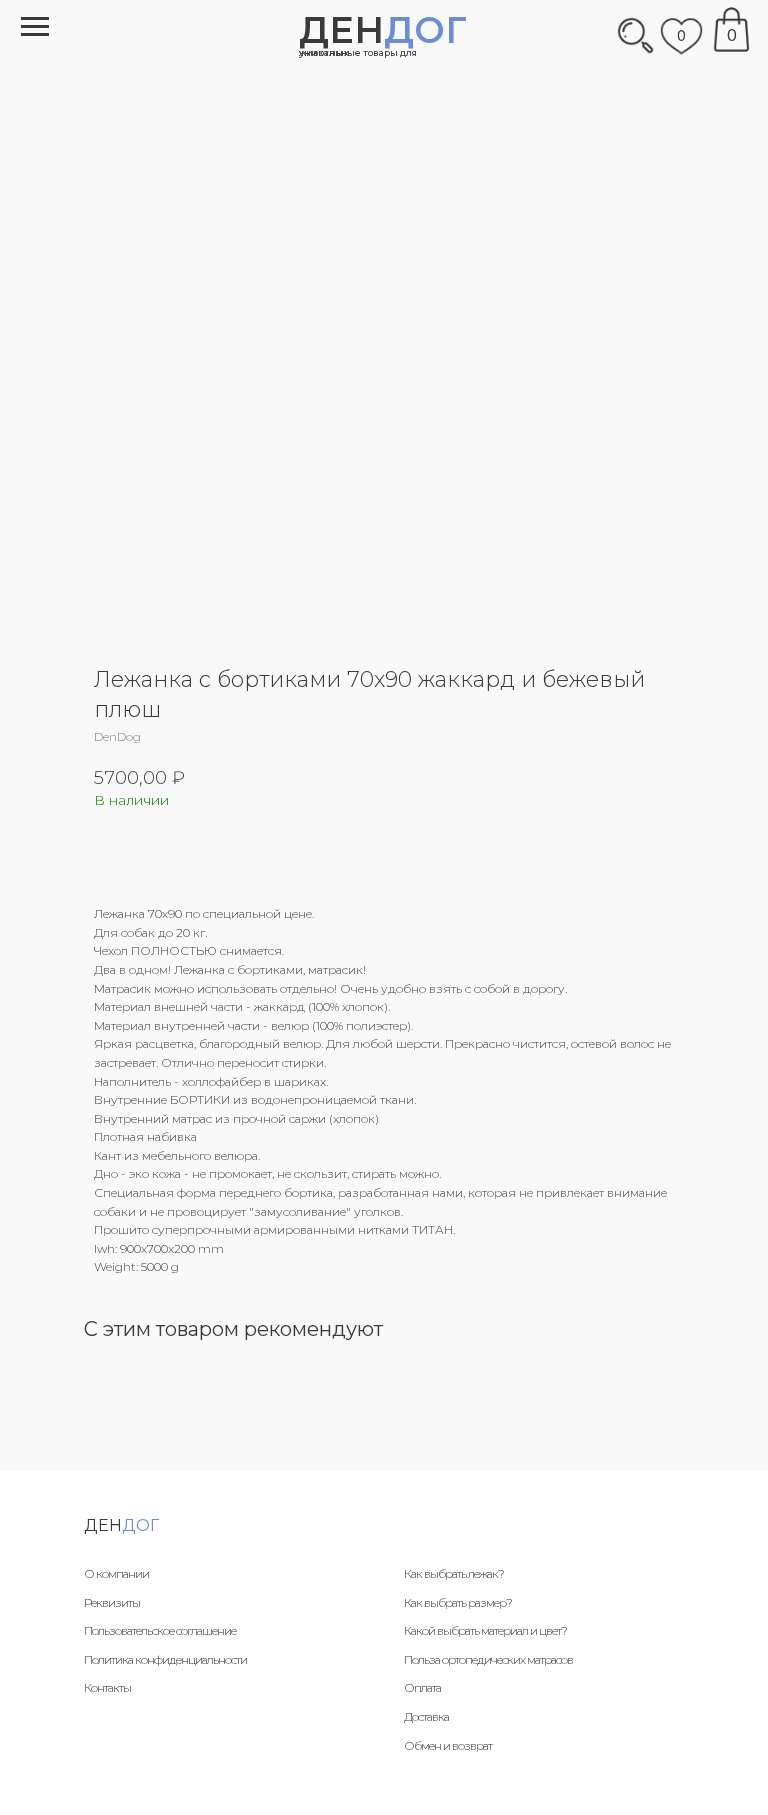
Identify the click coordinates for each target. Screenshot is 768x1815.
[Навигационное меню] (35, 27)
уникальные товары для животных (358, 52)
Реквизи (106, 1602)
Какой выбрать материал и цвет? (485, 1630)
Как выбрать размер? (458, 1602)
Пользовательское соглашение (160, 1630)
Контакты (107, 1687)
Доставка (426, 1716)
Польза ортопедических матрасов (488, 1659)
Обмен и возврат (448, 1745)
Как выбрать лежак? (454, 1573)
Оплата (422, 1687)
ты (134, 1602)
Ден (383, 30)
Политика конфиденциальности (165, 1659)
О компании (116, 1573)
